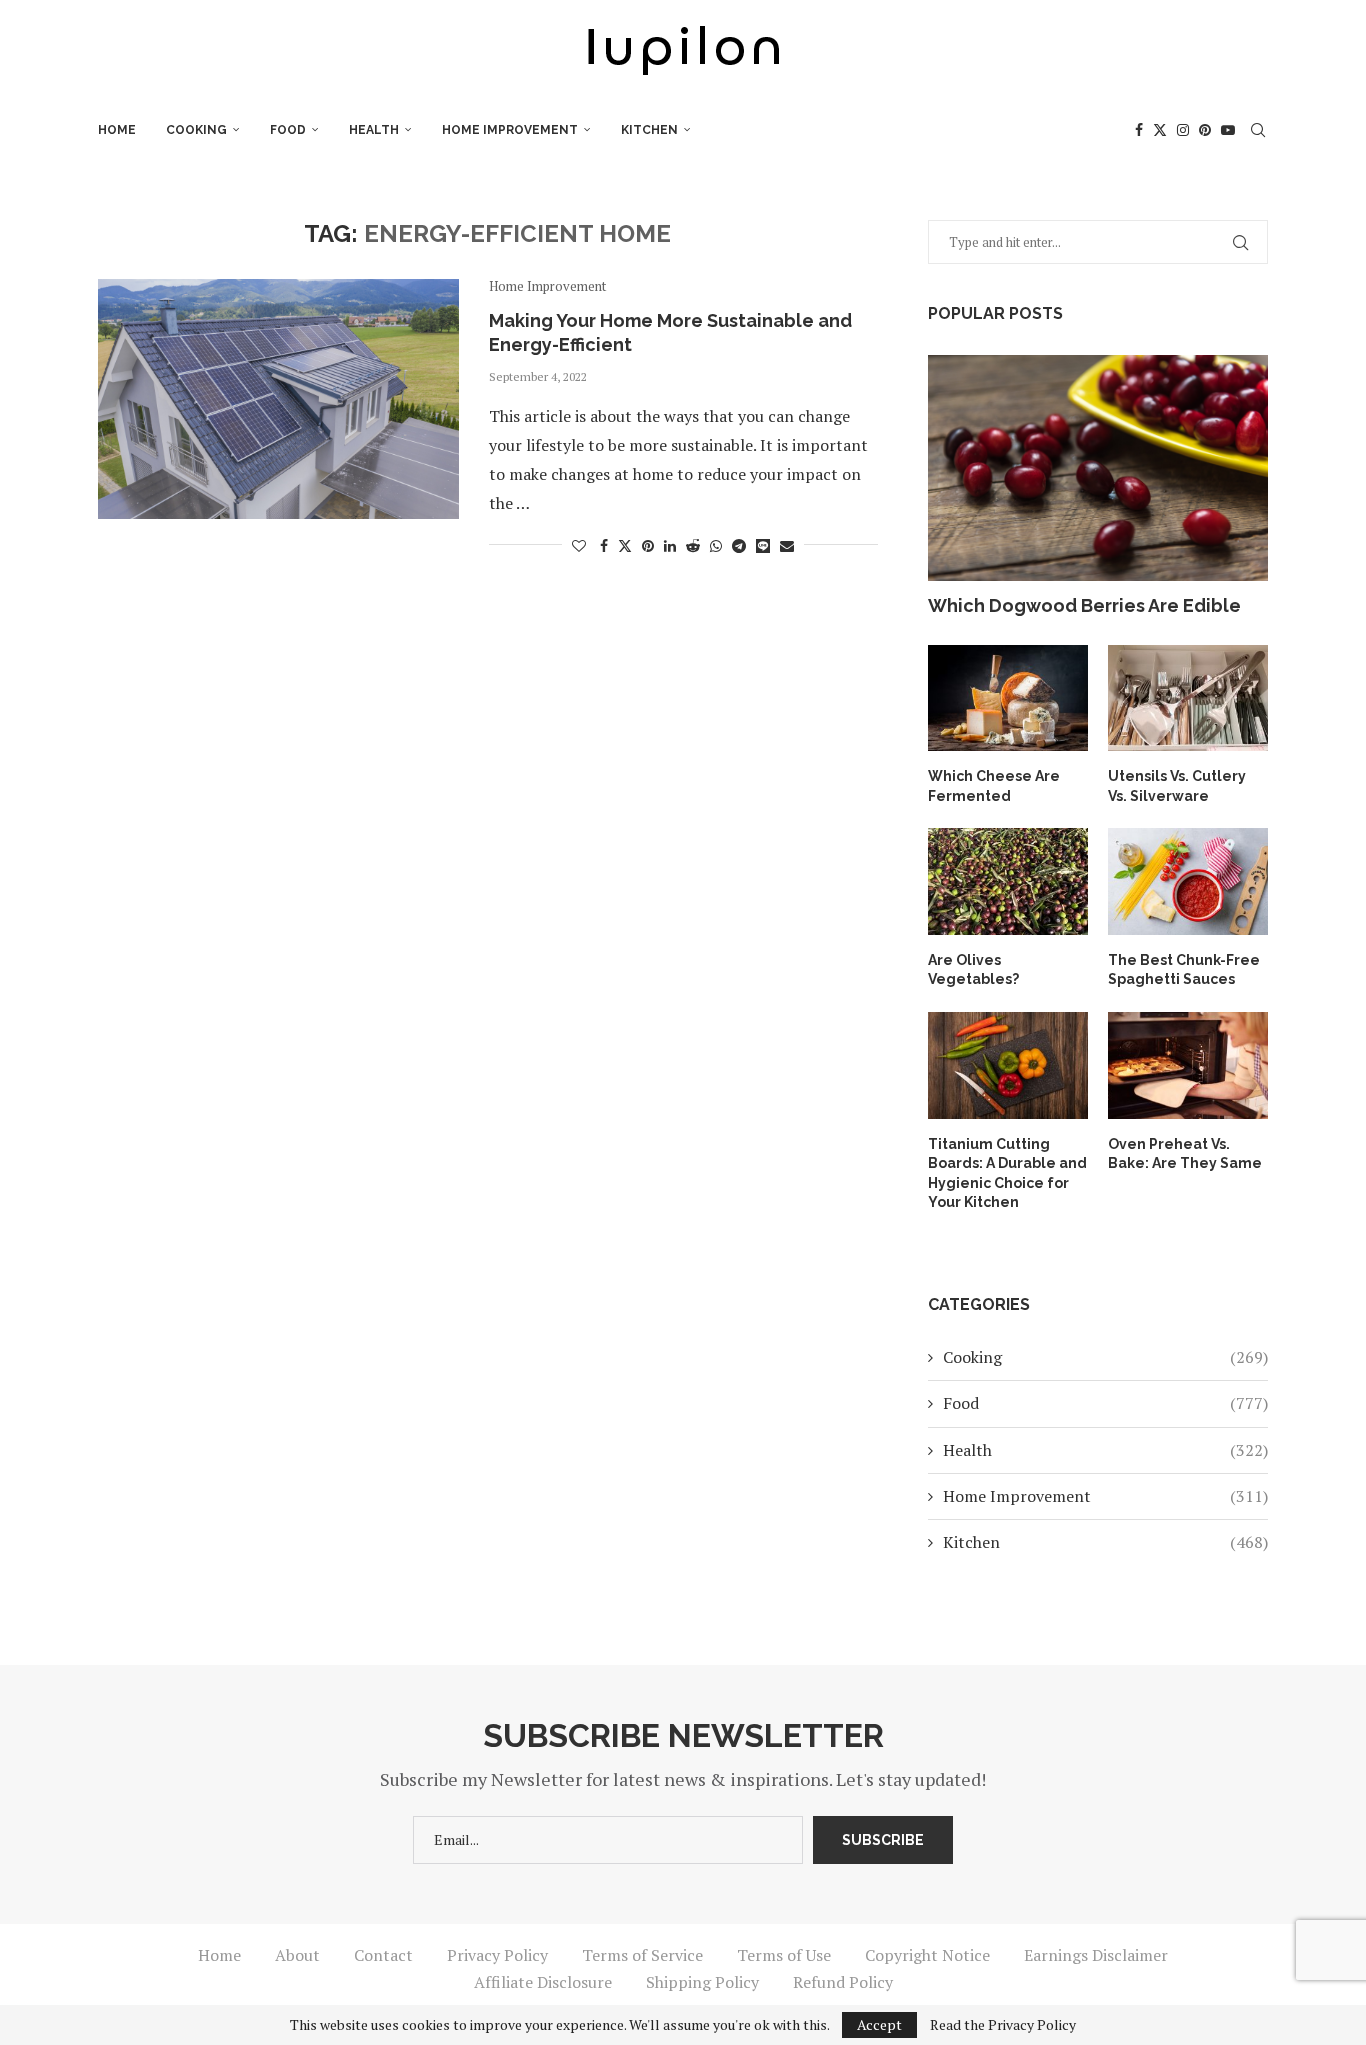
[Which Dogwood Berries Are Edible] (1098, 468)
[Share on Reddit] (693, 545)
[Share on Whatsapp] (716, 545)
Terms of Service (642, 1955)
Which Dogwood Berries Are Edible (1084, 605)
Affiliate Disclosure (543, 1982)
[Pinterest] (1205, 130)
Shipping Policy (702, 1982)
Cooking (196, 130)
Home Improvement (510, 130)
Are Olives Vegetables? (973, 970)
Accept (879, 2024)
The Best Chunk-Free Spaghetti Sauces (1184, 970)
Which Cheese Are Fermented (994, 786)
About (297, 1955)
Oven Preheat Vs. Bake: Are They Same (1185, 1154)
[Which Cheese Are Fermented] (1008, 698)
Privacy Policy (497, 1955)
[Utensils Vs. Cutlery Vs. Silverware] (1188, 698)
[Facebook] (1139, 130)
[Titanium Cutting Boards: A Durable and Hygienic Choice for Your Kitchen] (1008, 1065)
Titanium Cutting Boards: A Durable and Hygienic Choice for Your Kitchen (1007, 1173)
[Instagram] (1183, 130)
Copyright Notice (927, 1955)
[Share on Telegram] (739, 545)
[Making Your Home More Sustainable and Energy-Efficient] (278, 399)
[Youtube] (1228, 130)
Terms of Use (784, 1955)
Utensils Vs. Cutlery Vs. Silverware (1177, 786)
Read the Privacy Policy (1003, 2025)
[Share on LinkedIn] (670, 545)
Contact (383, 1955)
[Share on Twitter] (625, 545)
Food (288, 130)
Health (374, 130)
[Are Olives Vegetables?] (1008, 881)
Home (117, 130)
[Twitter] (1160, 130)
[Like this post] (579, 545)
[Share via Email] (787, 545)
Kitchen (649, 130)
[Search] (1258, 130)
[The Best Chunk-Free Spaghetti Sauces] (1188, 881)
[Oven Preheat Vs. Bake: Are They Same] (1188, 1065)
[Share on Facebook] (604, 545)
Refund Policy (843, 1982)
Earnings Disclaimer (1096, 1955)
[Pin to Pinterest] (648, 545)
